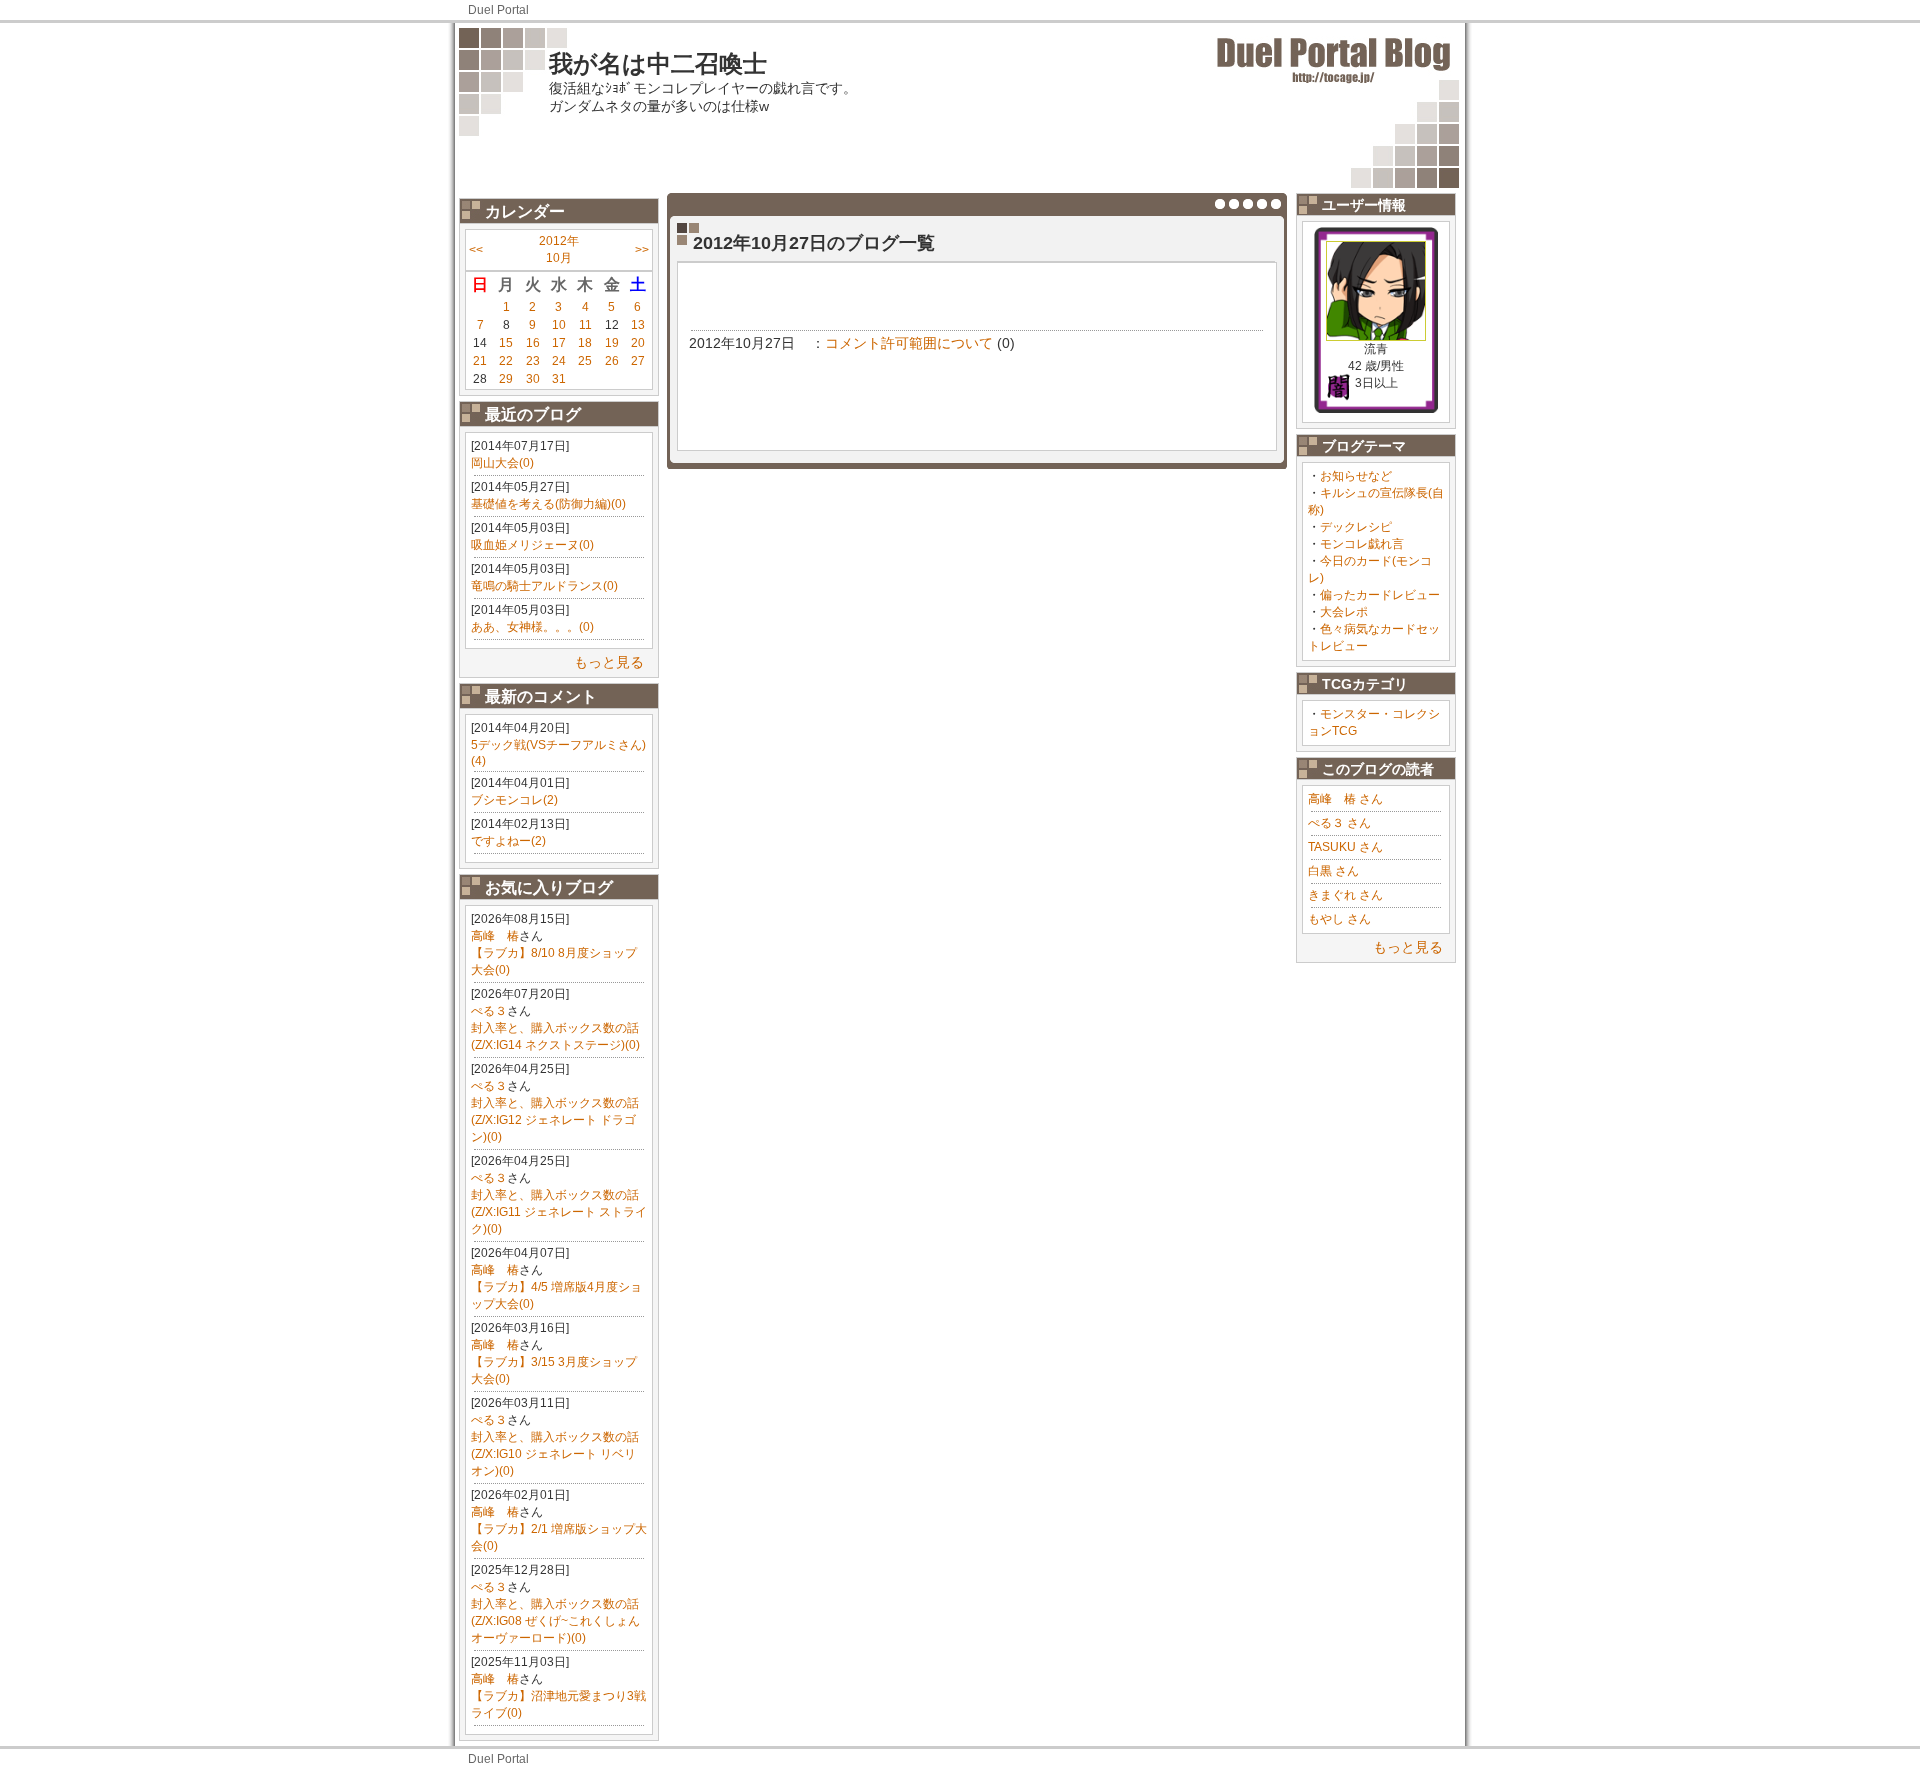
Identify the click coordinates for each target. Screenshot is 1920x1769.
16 (533, 343)
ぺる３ (489, 1011)
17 (559, 343)
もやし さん (1339, 919)
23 (533, 361)
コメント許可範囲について (909, 343)
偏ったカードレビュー (1380, 595)
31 (559, 379)
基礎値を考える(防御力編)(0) (548, 504)
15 (506, 343)
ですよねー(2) (508, 841)
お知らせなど (1356, 476)
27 (638, 361)
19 (612, 343)
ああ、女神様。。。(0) (532, 627)
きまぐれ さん (1345, 895)
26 (612, 361)
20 (638, 343)
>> (642, 250)
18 (585, 343)
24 (559, 361)
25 (585, 361)
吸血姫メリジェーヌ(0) (532, 545)
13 (638, 325)
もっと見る (609, 662)
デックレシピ (1356, 527)
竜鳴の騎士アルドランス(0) (544, 586)
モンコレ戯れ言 (1362, 544)
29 (506, 379)
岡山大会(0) (502, 463)
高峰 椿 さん (1345, 799)
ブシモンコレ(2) (514, 800)
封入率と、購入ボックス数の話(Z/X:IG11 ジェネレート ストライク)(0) (559, 1212)
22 (506, 361)
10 (559, 325)
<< (476, 250)
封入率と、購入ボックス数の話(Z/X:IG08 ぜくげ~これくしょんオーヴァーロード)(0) (555, 1621)
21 (480, 361)
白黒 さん (1333, 871)
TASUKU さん (1345, 847)
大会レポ (1344, 612)
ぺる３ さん (1339, 823)
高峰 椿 (495, 936)
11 (585, 325)
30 (533, 379)
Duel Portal (498, 10)
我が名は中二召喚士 (658, 63)
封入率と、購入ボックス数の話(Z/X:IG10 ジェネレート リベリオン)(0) (555, 1454)
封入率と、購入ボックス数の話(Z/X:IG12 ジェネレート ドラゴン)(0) (555, 1120)
